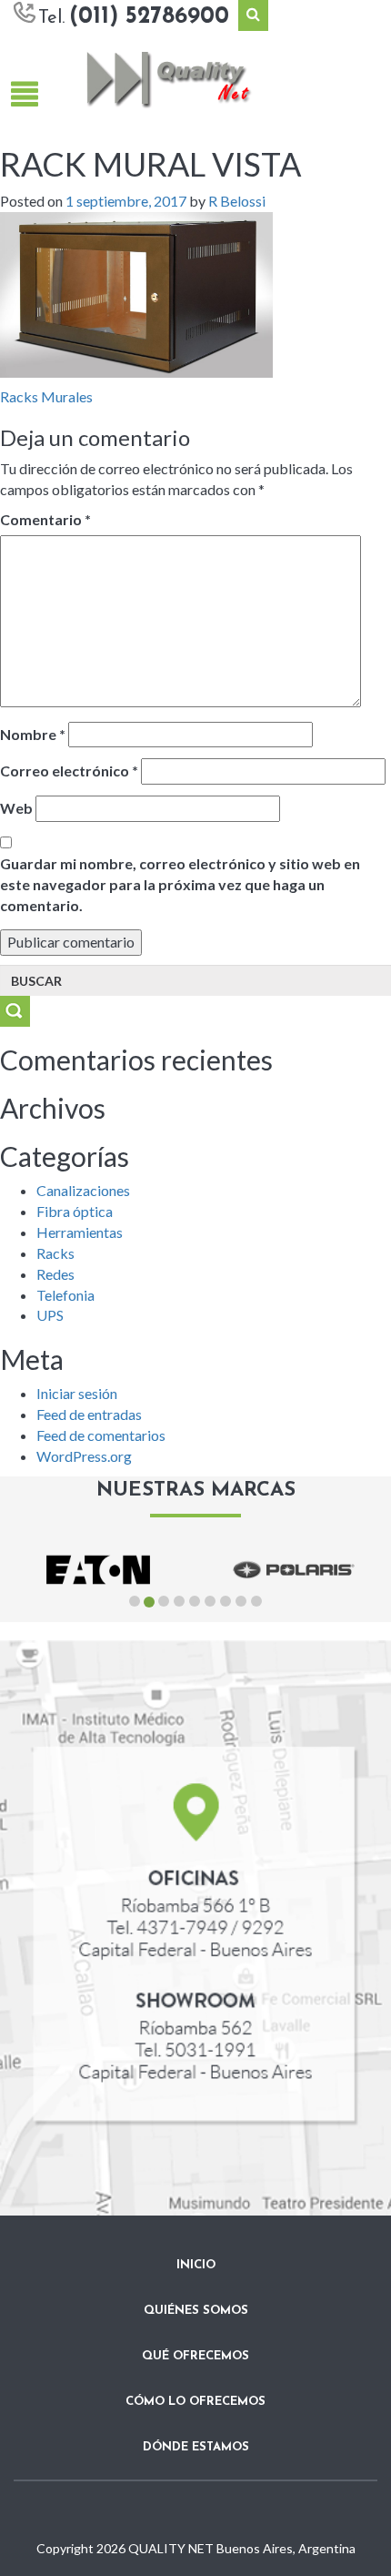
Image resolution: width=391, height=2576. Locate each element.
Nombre (33, 734)
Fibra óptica (75, 1211)
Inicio (196, 2265)
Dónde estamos (196, 2447)
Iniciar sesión (77, 1393)
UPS (50, 1315)
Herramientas (80, 1232)
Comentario (45, 519)
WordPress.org (84, 1456)
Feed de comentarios (101, 1435)
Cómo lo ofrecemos (195, 2402)
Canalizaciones (83, 1190)
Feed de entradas (89, 1414)
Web (16, 808)
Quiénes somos (196, 2311)
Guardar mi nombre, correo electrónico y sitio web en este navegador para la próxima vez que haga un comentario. (180, 884)
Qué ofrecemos (195, 2356)
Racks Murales (46, 396)
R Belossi (237, 201)
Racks (55, 1253)
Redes (55, 1274)
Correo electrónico (69, 771)
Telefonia (65, 1295)
